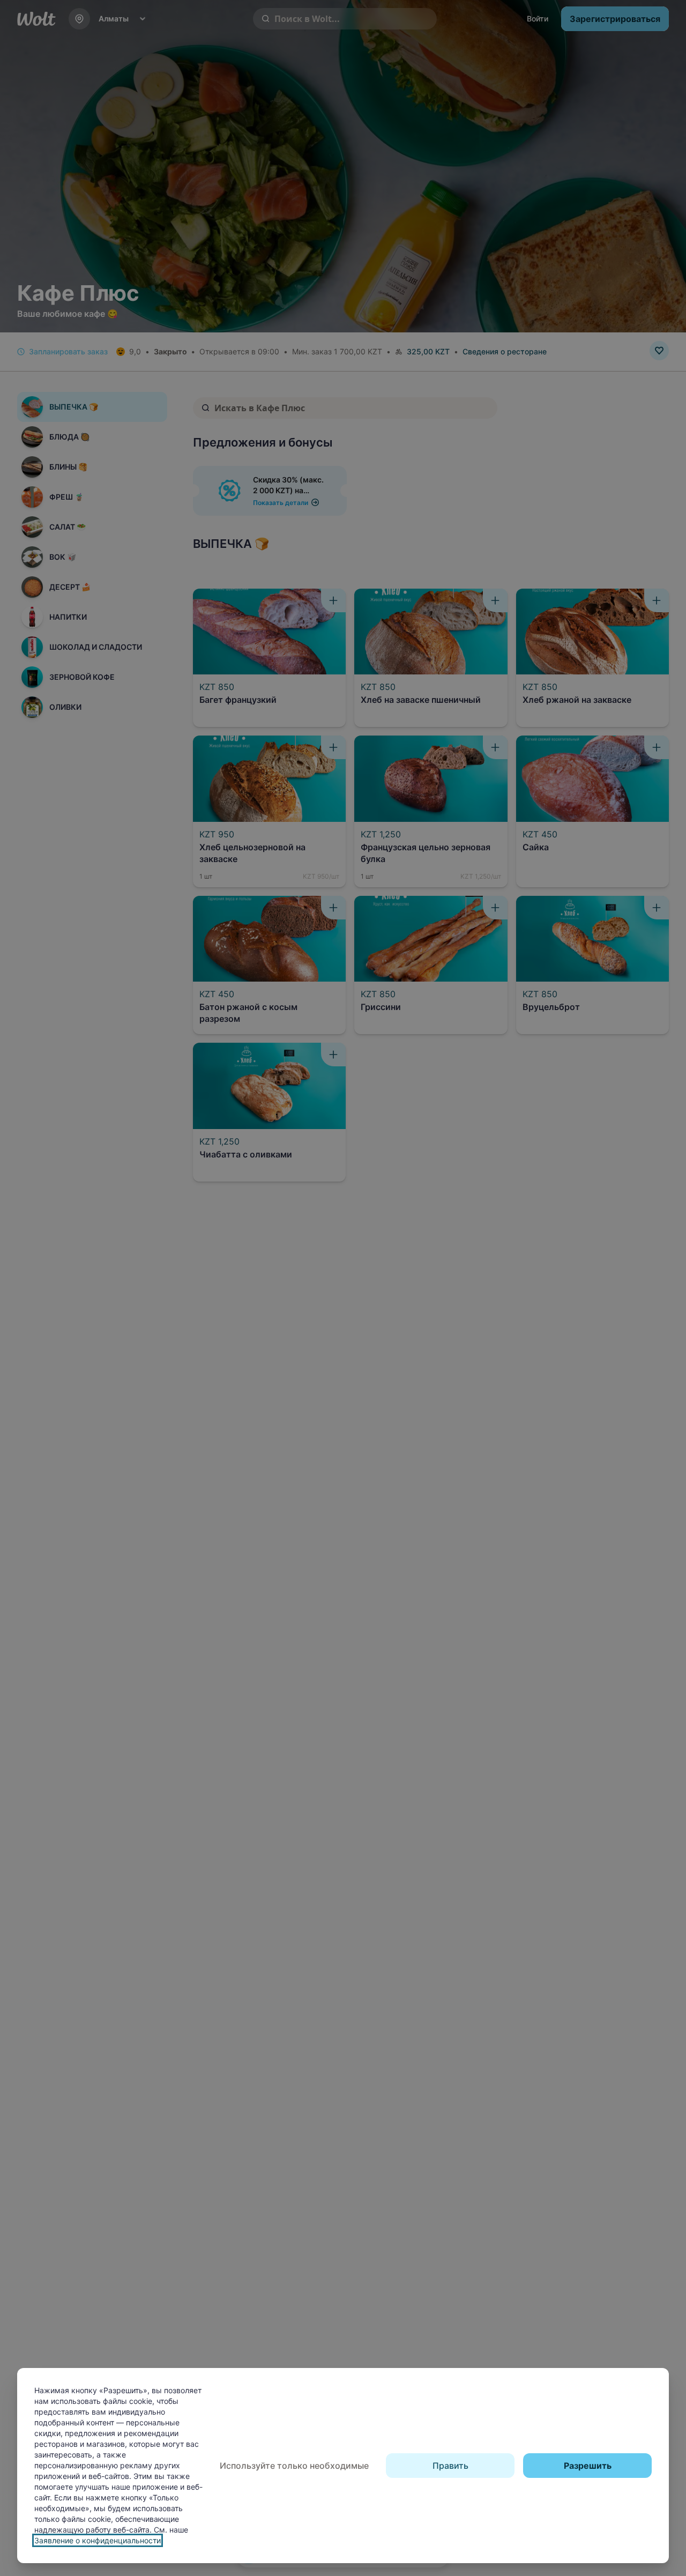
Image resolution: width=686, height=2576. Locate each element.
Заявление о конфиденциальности (98, 2540)
